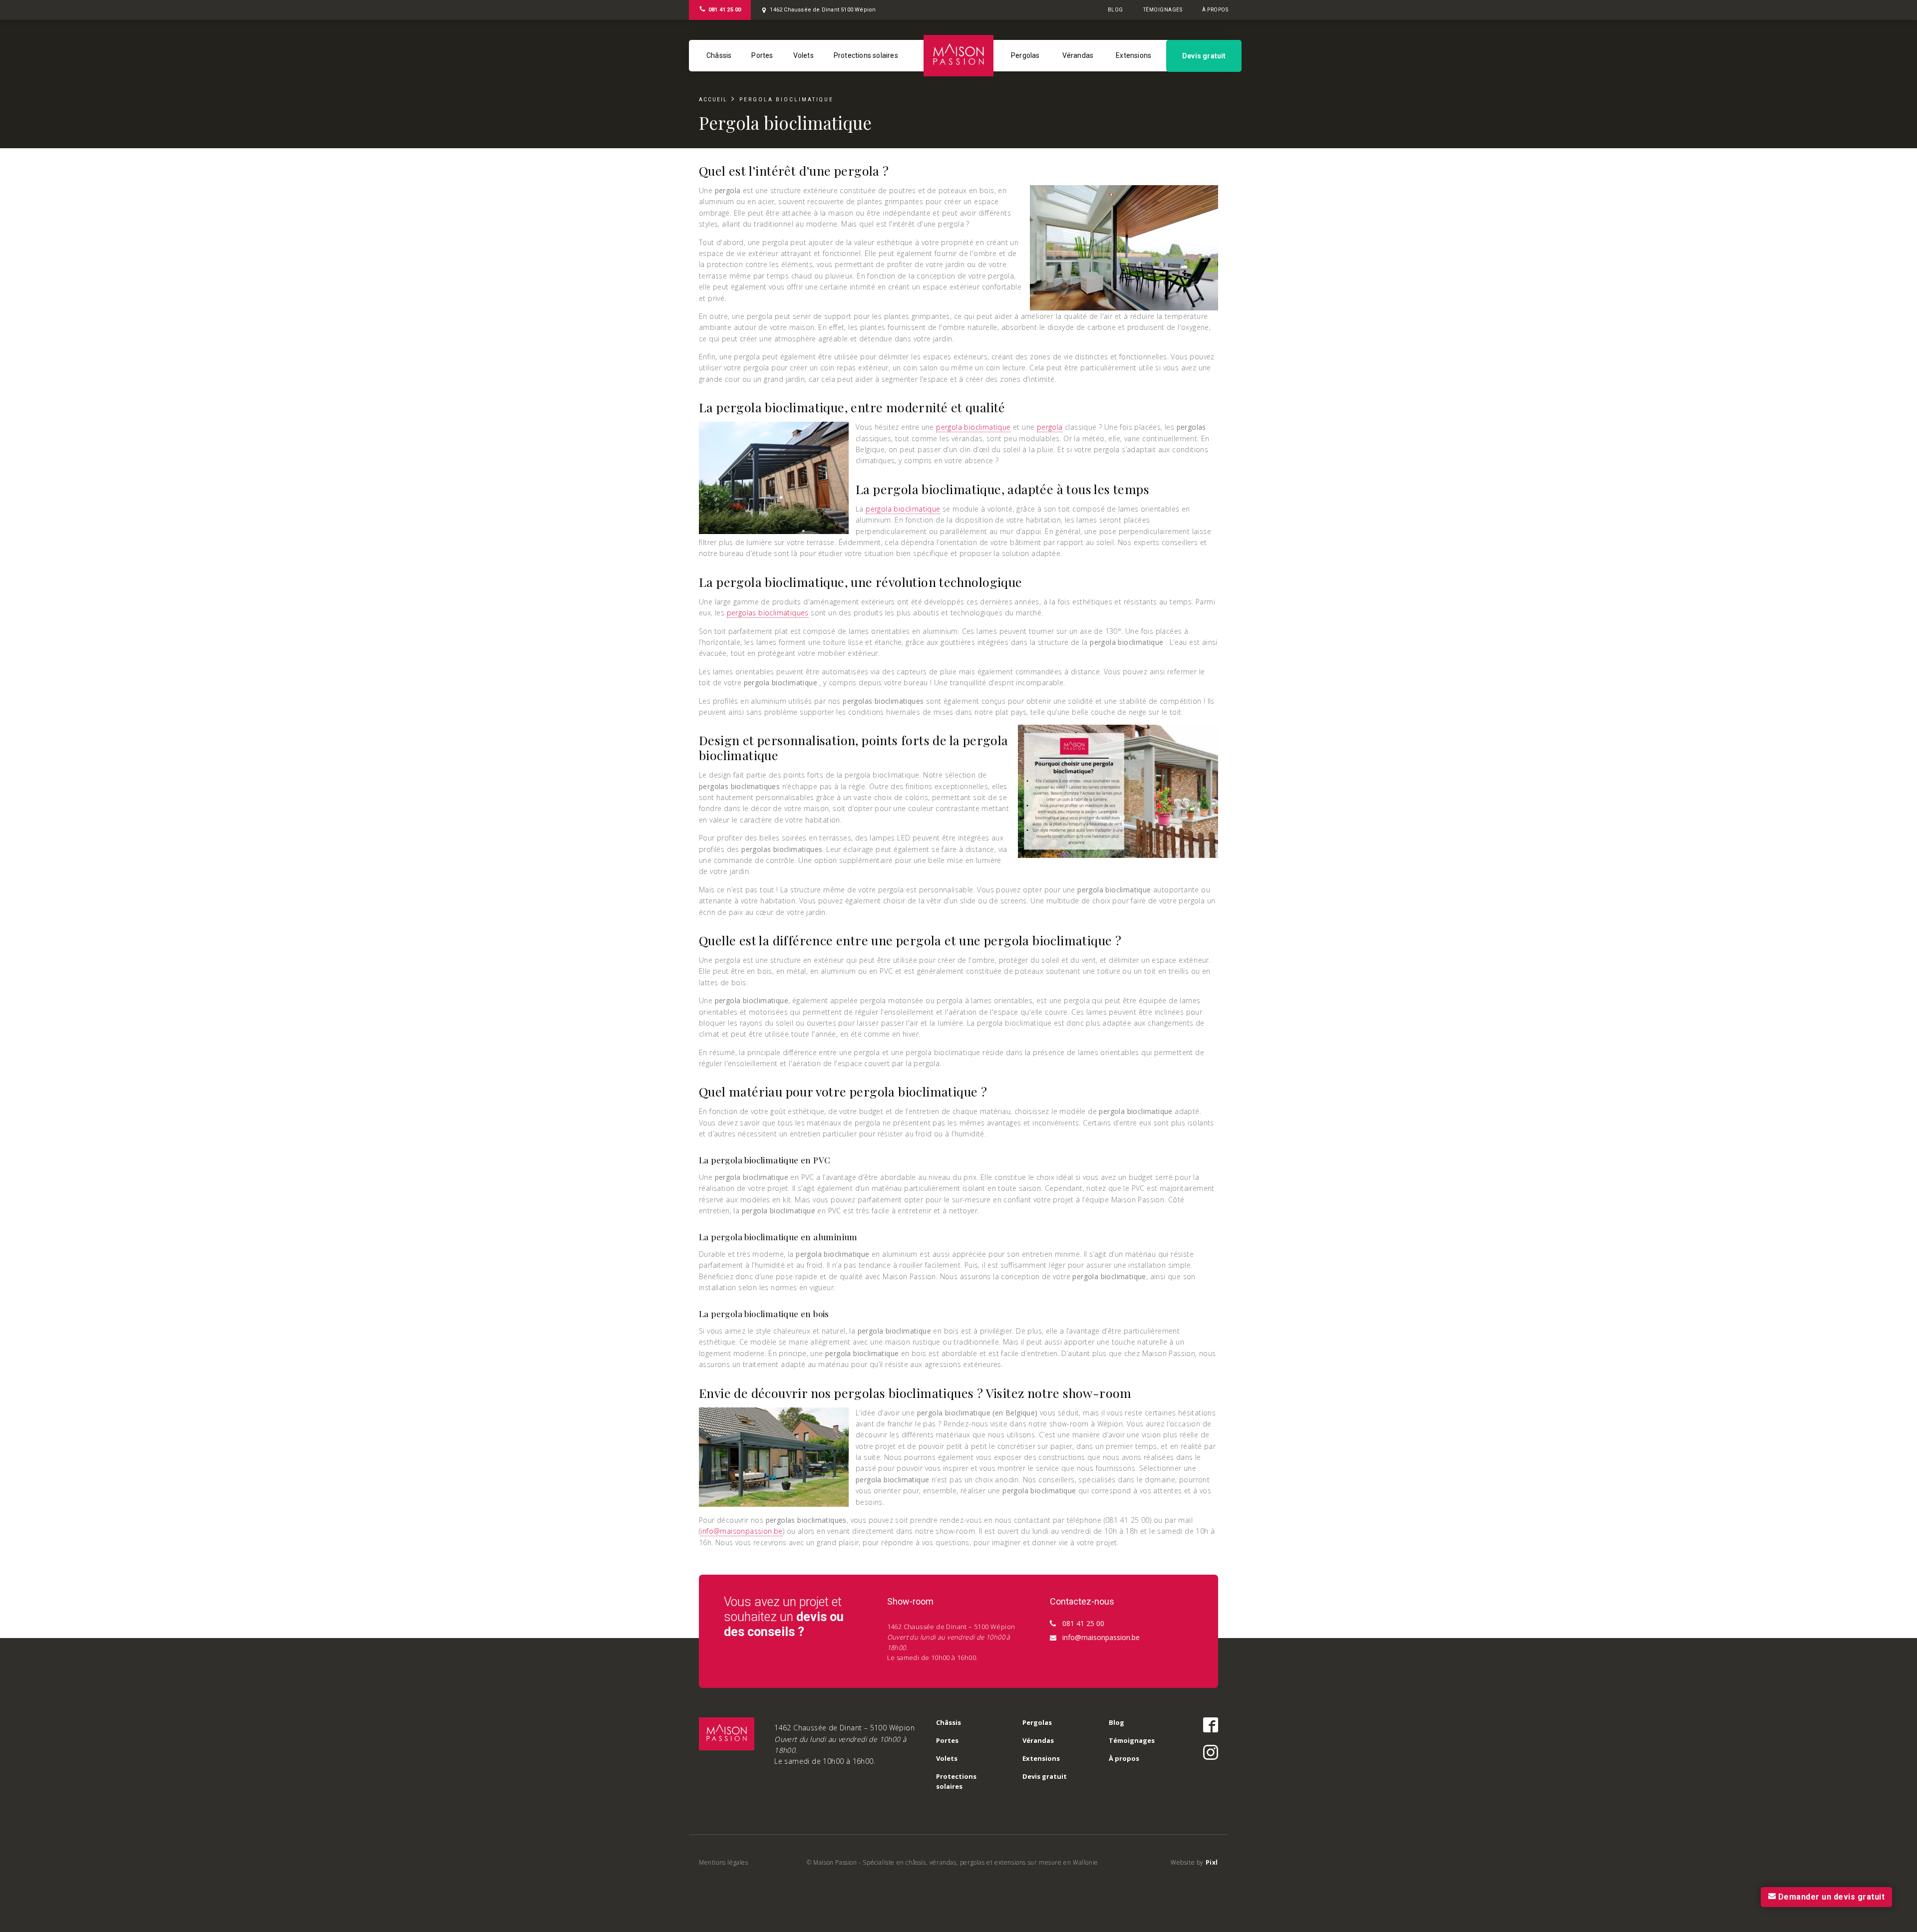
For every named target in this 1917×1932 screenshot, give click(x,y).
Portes (762, 55)
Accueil (713, 100)
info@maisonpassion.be (741, 1531)
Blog (1116, 10)
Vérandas (1078, 55)
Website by (1194, 1862)
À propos (1215, 10)
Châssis (719, 55)
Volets (803, 55)
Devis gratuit (1204, 56)
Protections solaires (866, 55)
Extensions (1133, 55)
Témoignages (1163, 10)
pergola (1050, 427)
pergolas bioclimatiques (768, 613)
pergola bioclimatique (973, 427)
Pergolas (1025, 55)
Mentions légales (724, 1862)
